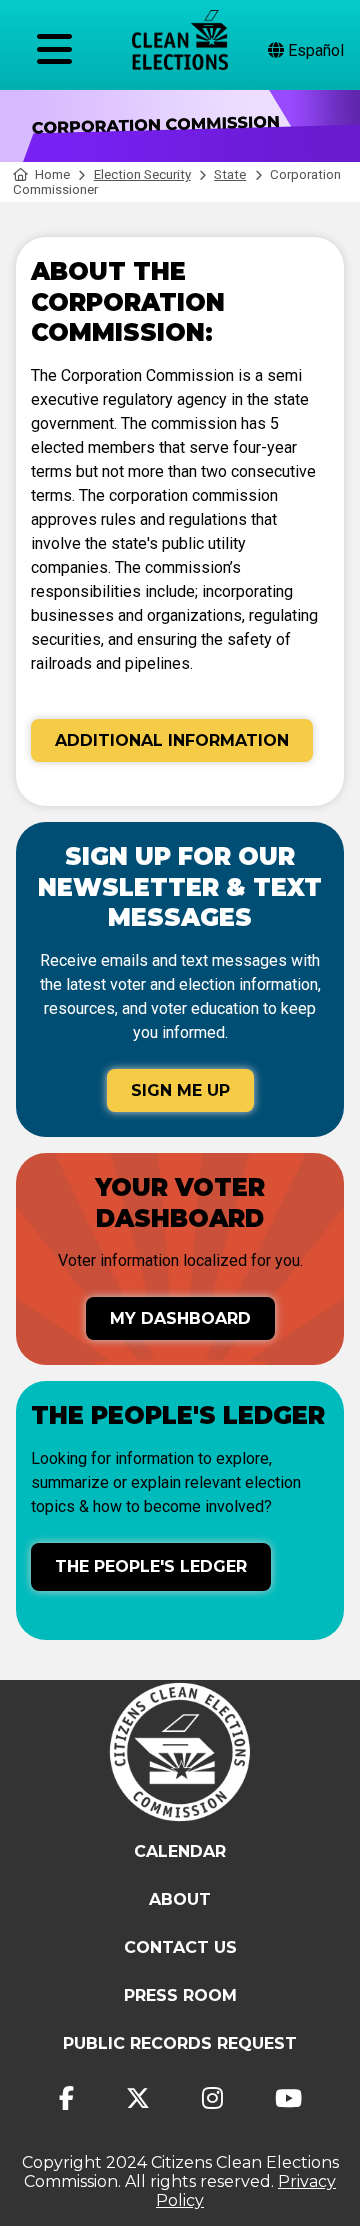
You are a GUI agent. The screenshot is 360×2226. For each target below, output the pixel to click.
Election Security (142, 174)
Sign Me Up (180, 1090)
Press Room (180, 1995)
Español (314, 50)
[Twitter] (138, 2098)
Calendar (180, 1851)
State (230, 174)
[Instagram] (212, 2098)
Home (52, 174)
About (180, 1899)
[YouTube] (288, 2098)
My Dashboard (180, 1318)
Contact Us (180, 1947)
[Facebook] (66, 2098)
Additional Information (172, 740)
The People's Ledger (151, 1566)
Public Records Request (180, 2043)
